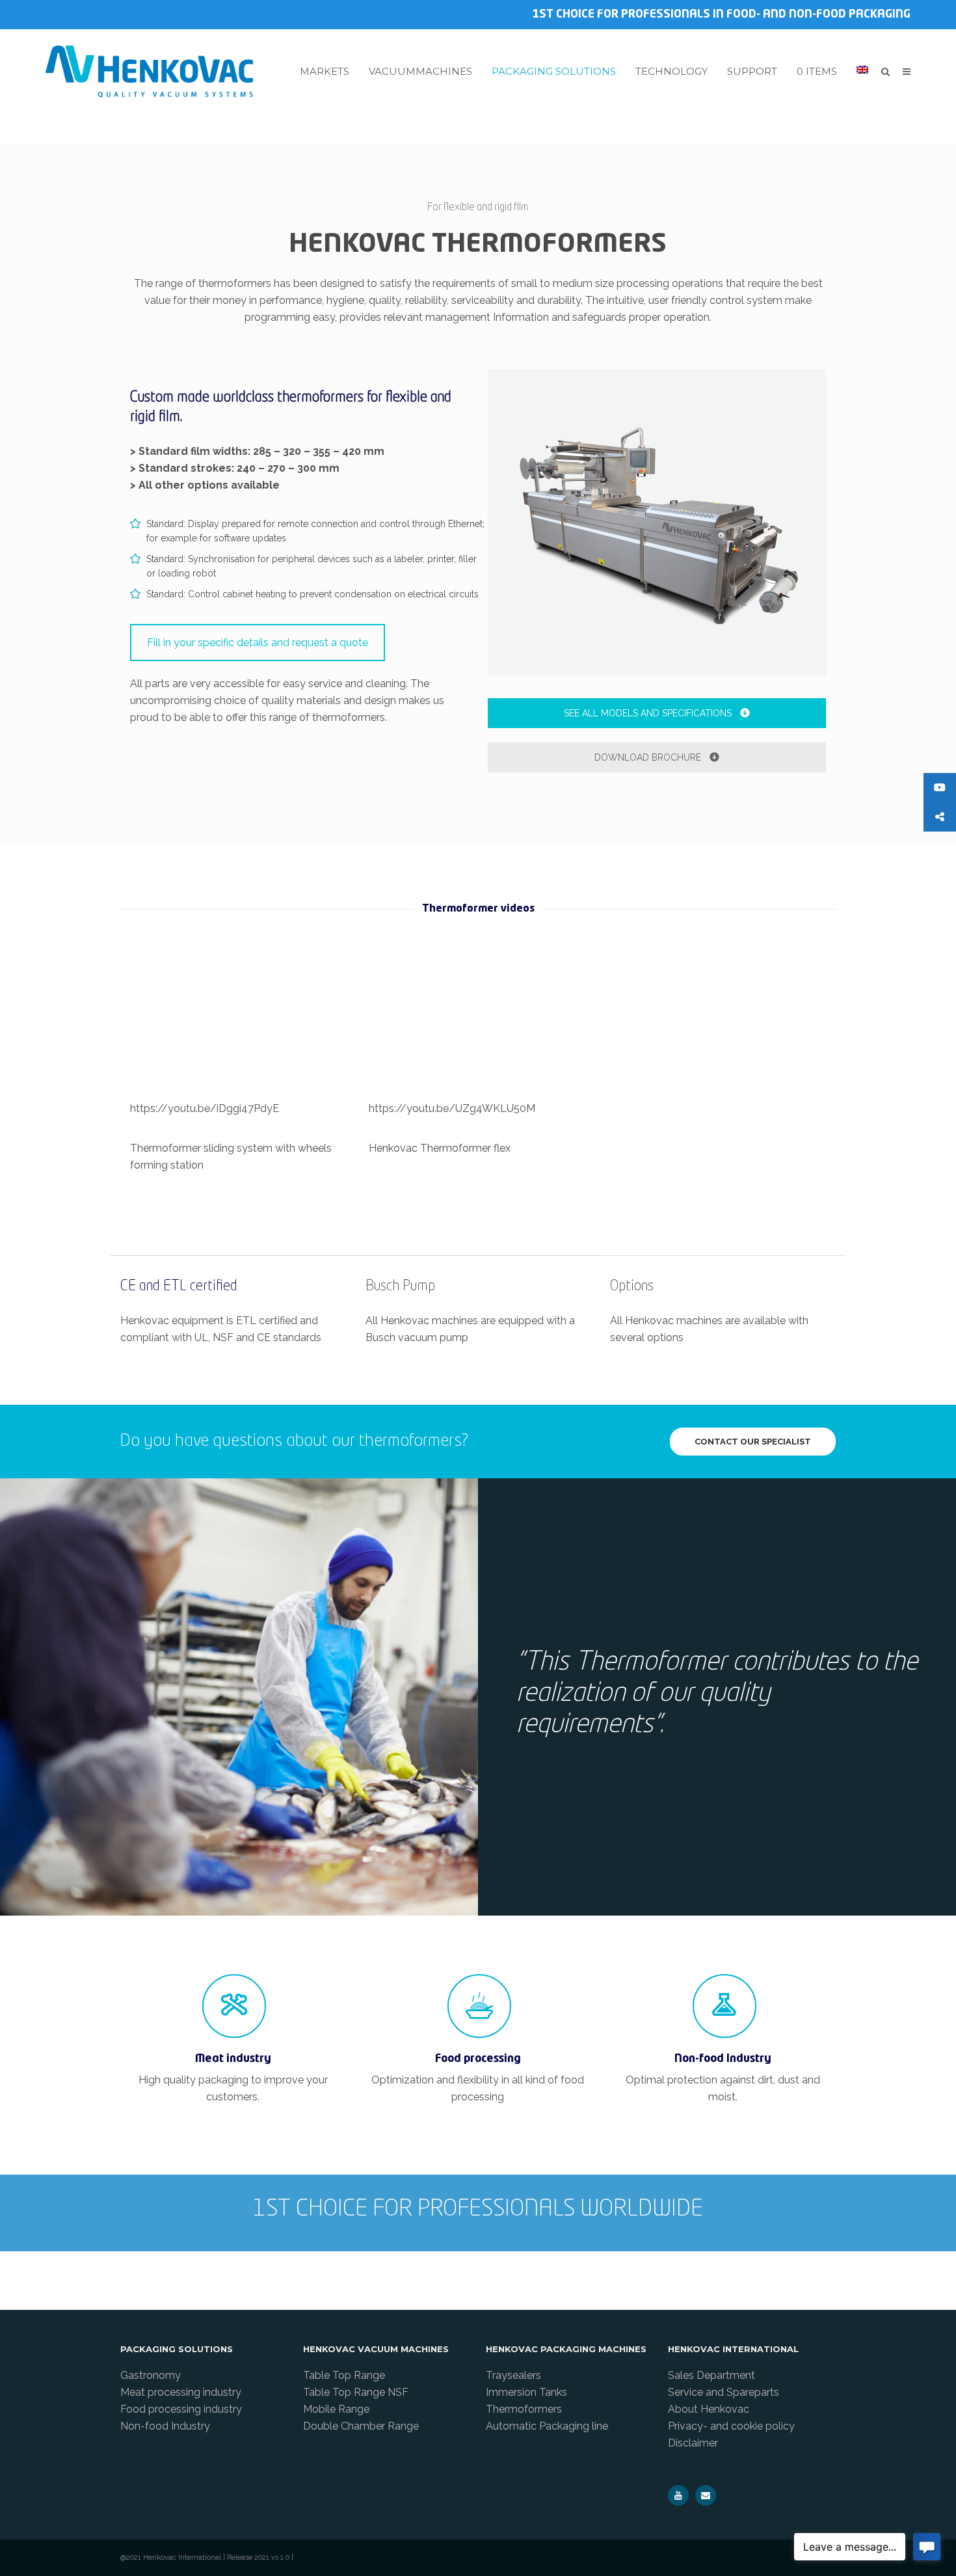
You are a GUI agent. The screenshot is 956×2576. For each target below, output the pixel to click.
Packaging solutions (554, 72)
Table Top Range (344, 2375)
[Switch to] (862, 70)
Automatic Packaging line (547, 2426)
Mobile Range (336, 2409)
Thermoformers (524, 2409)
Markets (325, 72)
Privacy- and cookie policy (731, 2426)
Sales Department (711, 2375)
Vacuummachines (420, 72)
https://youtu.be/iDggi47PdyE (205, 1108)
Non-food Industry (723, 2059)
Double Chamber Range (361, 2426)
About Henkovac (709, 2409)
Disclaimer (693, 2443)
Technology (671, 72)
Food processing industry (181, 2409)
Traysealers (513, 2375)
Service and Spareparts (724, 2392)
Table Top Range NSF (356, 2392)
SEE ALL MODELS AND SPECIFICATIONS (649, 713)
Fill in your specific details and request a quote (258, 643)
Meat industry (233, 2059)
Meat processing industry (181, 2392)
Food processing (478, 2059)
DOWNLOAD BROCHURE (649, 757)
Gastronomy (151, 2375)
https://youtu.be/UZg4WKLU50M (452, 1108)
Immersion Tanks (526, 2392)
